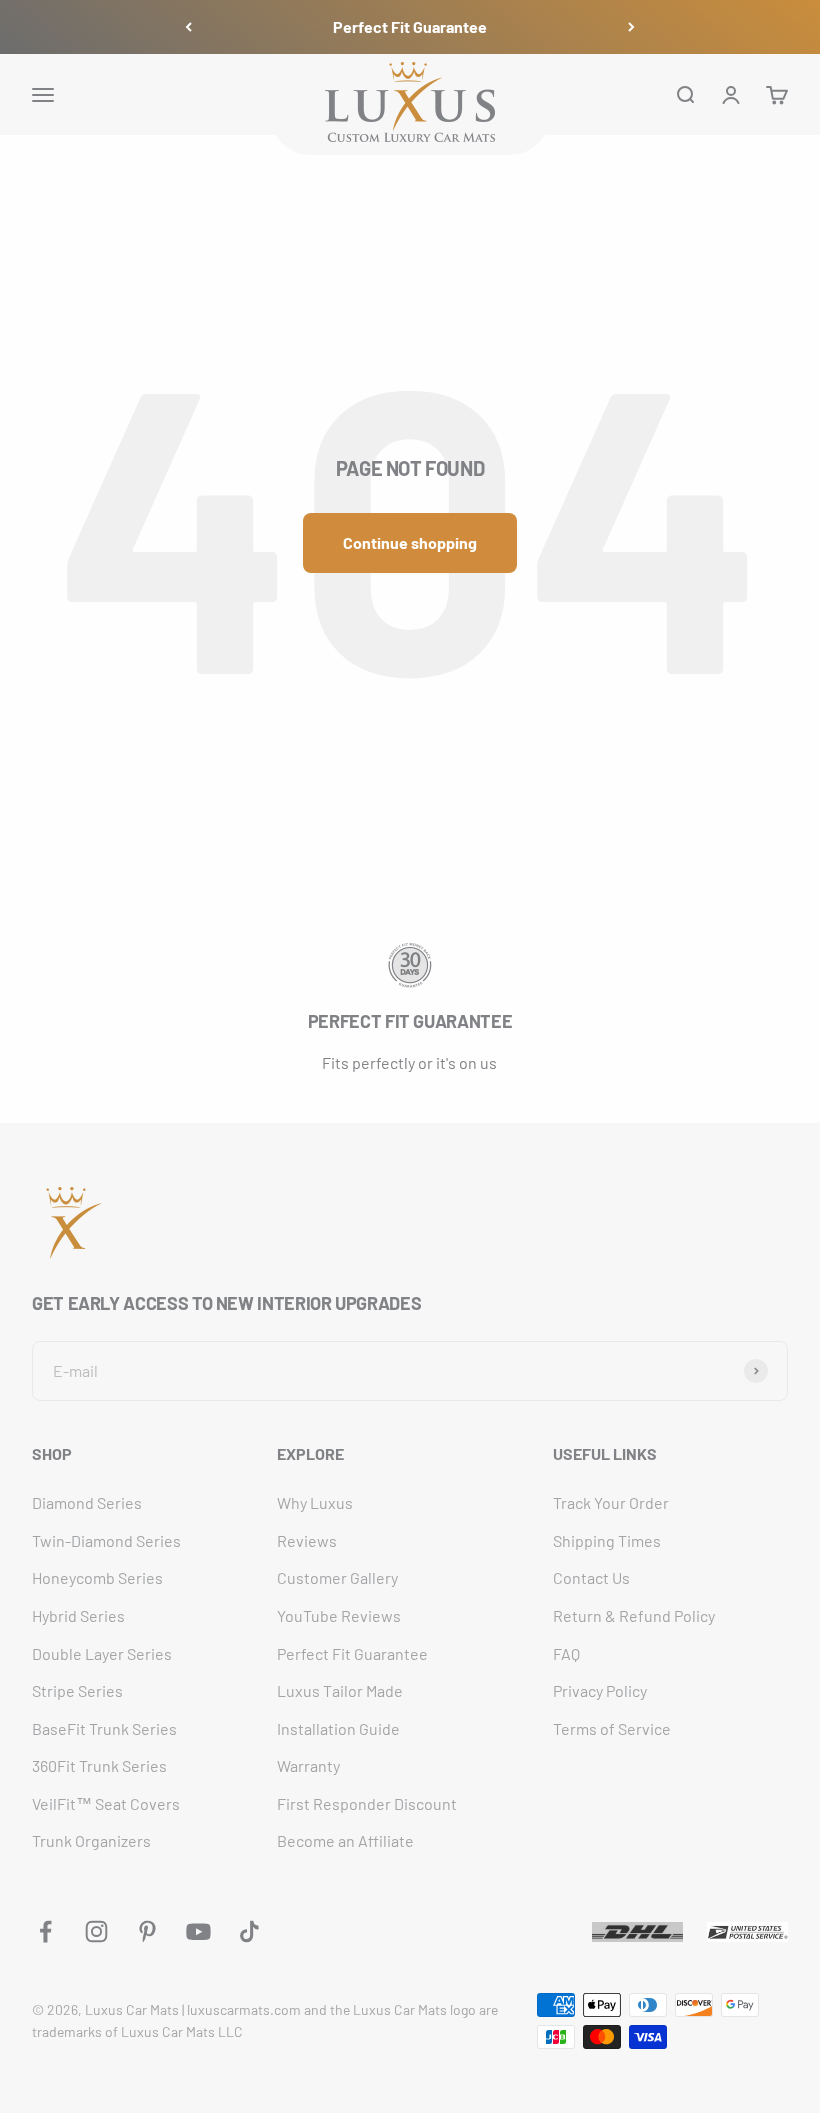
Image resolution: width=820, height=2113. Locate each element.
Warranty (308, 1765)
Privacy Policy (600, 1690)
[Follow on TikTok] (249, 1931)
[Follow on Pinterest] (147, 1931)
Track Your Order (611, 1502)
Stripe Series (77, 1690)
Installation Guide (338, 1728)
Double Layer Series (102, 1653)
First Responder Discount (367, 1803)
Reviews (307, 1540)
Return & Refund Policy (634, 1615)
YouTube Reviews (339, 1615)
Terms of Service (612, 1728)
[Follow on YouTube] (198, 1931)
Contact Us (591, 1577)
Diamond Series (87, 1502)
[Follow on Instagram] (96, 1931)
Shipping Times (607, 1540)
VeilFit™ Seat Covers (106, 1803)
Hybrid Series (78, 1615)
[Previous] (188, 27)
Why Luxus (315, 1502)
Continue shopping (410, 542)
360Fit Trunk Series (99, 1765)
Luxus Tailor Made (340, 1690)
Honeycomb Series (97, 1577)
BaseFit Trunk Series (104, 1728)
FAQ (566, 1653)
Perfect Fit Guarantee (410, 26)
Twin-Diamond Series (106, 1540)
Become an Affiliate (345, 1840)
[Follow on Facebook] (45, 1931)
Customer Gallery (337, 1577)
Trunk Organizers (91, 1840)
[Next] (631, 27)
